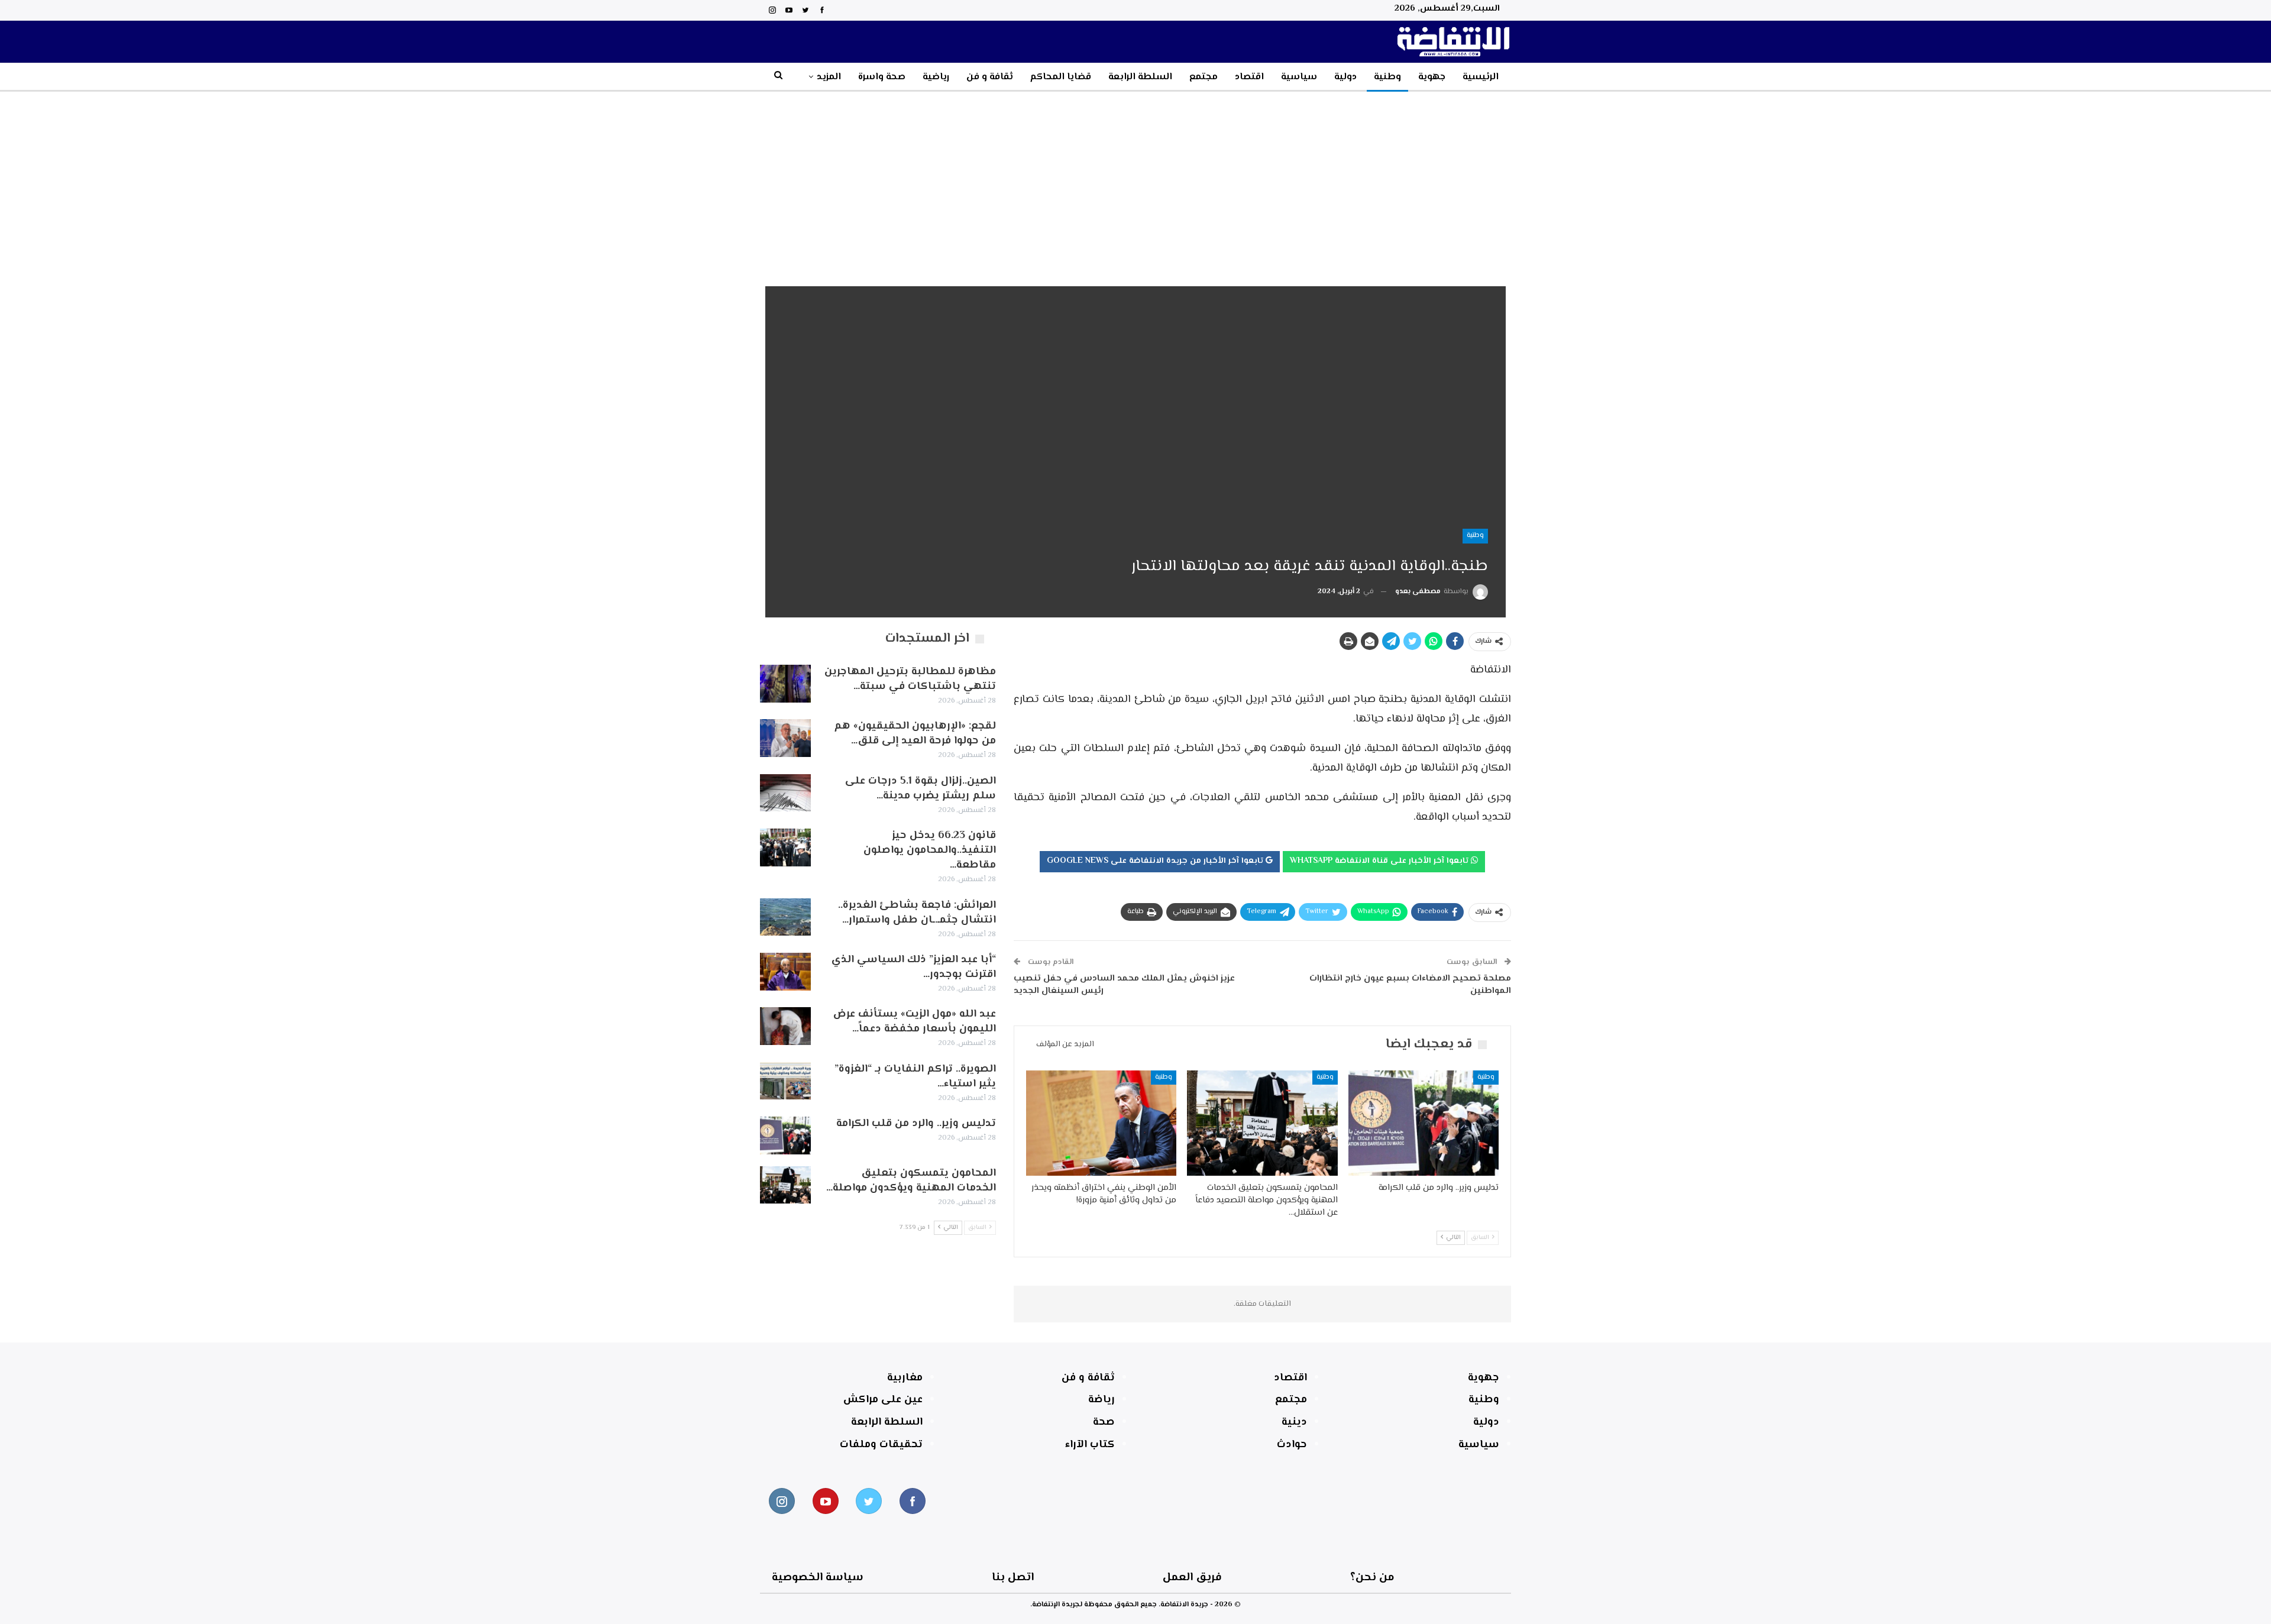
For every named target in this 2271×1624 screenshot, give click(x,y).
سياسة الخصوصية (818, 1578)
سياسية (1299, 77)
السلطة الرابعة (1140, 77)
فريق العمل (1192, 1578)
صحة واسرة (882, 77)
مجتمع (1204, 77)
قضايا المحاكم (1061, 77)
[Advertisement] (1135, 180)
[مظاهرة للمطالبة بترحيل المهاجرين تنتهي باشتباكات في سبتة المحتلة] (785, 684)
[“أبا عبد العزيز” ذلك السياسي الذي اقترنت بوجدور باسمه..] (785, 972)
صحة (1104, 1422)
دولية (1345, 77)
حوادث (1292, 1445)
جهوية (1432, 77)
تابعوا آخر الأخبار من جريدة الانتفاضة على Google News (1156, 861)
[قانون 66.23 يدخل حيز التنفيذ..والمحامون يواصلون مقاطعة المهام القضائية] (785, 847)
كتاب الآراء (1090, 1445)
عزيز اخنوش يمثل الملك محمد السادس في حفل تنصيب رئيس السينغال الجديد (1124, 985)
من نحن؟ (1372, 1578)
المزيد (829, 77)
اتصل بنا (1013, 1578)
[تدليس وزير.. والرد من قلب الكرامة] (1424, 1123)
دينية (1294, 1422)
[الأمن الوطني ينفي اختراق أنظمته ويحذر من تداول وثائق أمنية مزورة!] (1101, 1123)
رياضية (936, 77)
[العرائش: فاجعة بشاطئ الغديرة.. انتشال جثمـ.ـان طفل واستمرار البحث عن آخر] (785, 917)
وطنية (1387, 77)
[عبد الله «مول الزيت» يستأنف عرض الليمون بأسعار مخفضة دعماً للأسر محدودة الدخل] (785, 1026)
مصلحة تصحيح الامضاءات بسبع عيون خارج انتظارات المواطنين (1410, 985)
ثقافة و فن (990, 77)
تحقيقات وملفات (881, 1445)
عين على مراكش (883, 1400)
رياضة (1101, 1400)
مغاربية (905, 1378)
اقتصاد (1249, 77)
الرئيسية (1481, 77)
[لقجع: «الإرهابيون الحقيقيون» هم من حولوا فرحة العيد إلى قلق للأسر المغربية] (785, 738)
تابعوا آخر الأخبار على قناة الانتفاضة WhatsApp (1380, 861)
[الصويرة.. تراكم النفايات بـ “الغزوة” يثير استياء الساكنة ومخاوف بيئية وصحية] (785, 1081)
